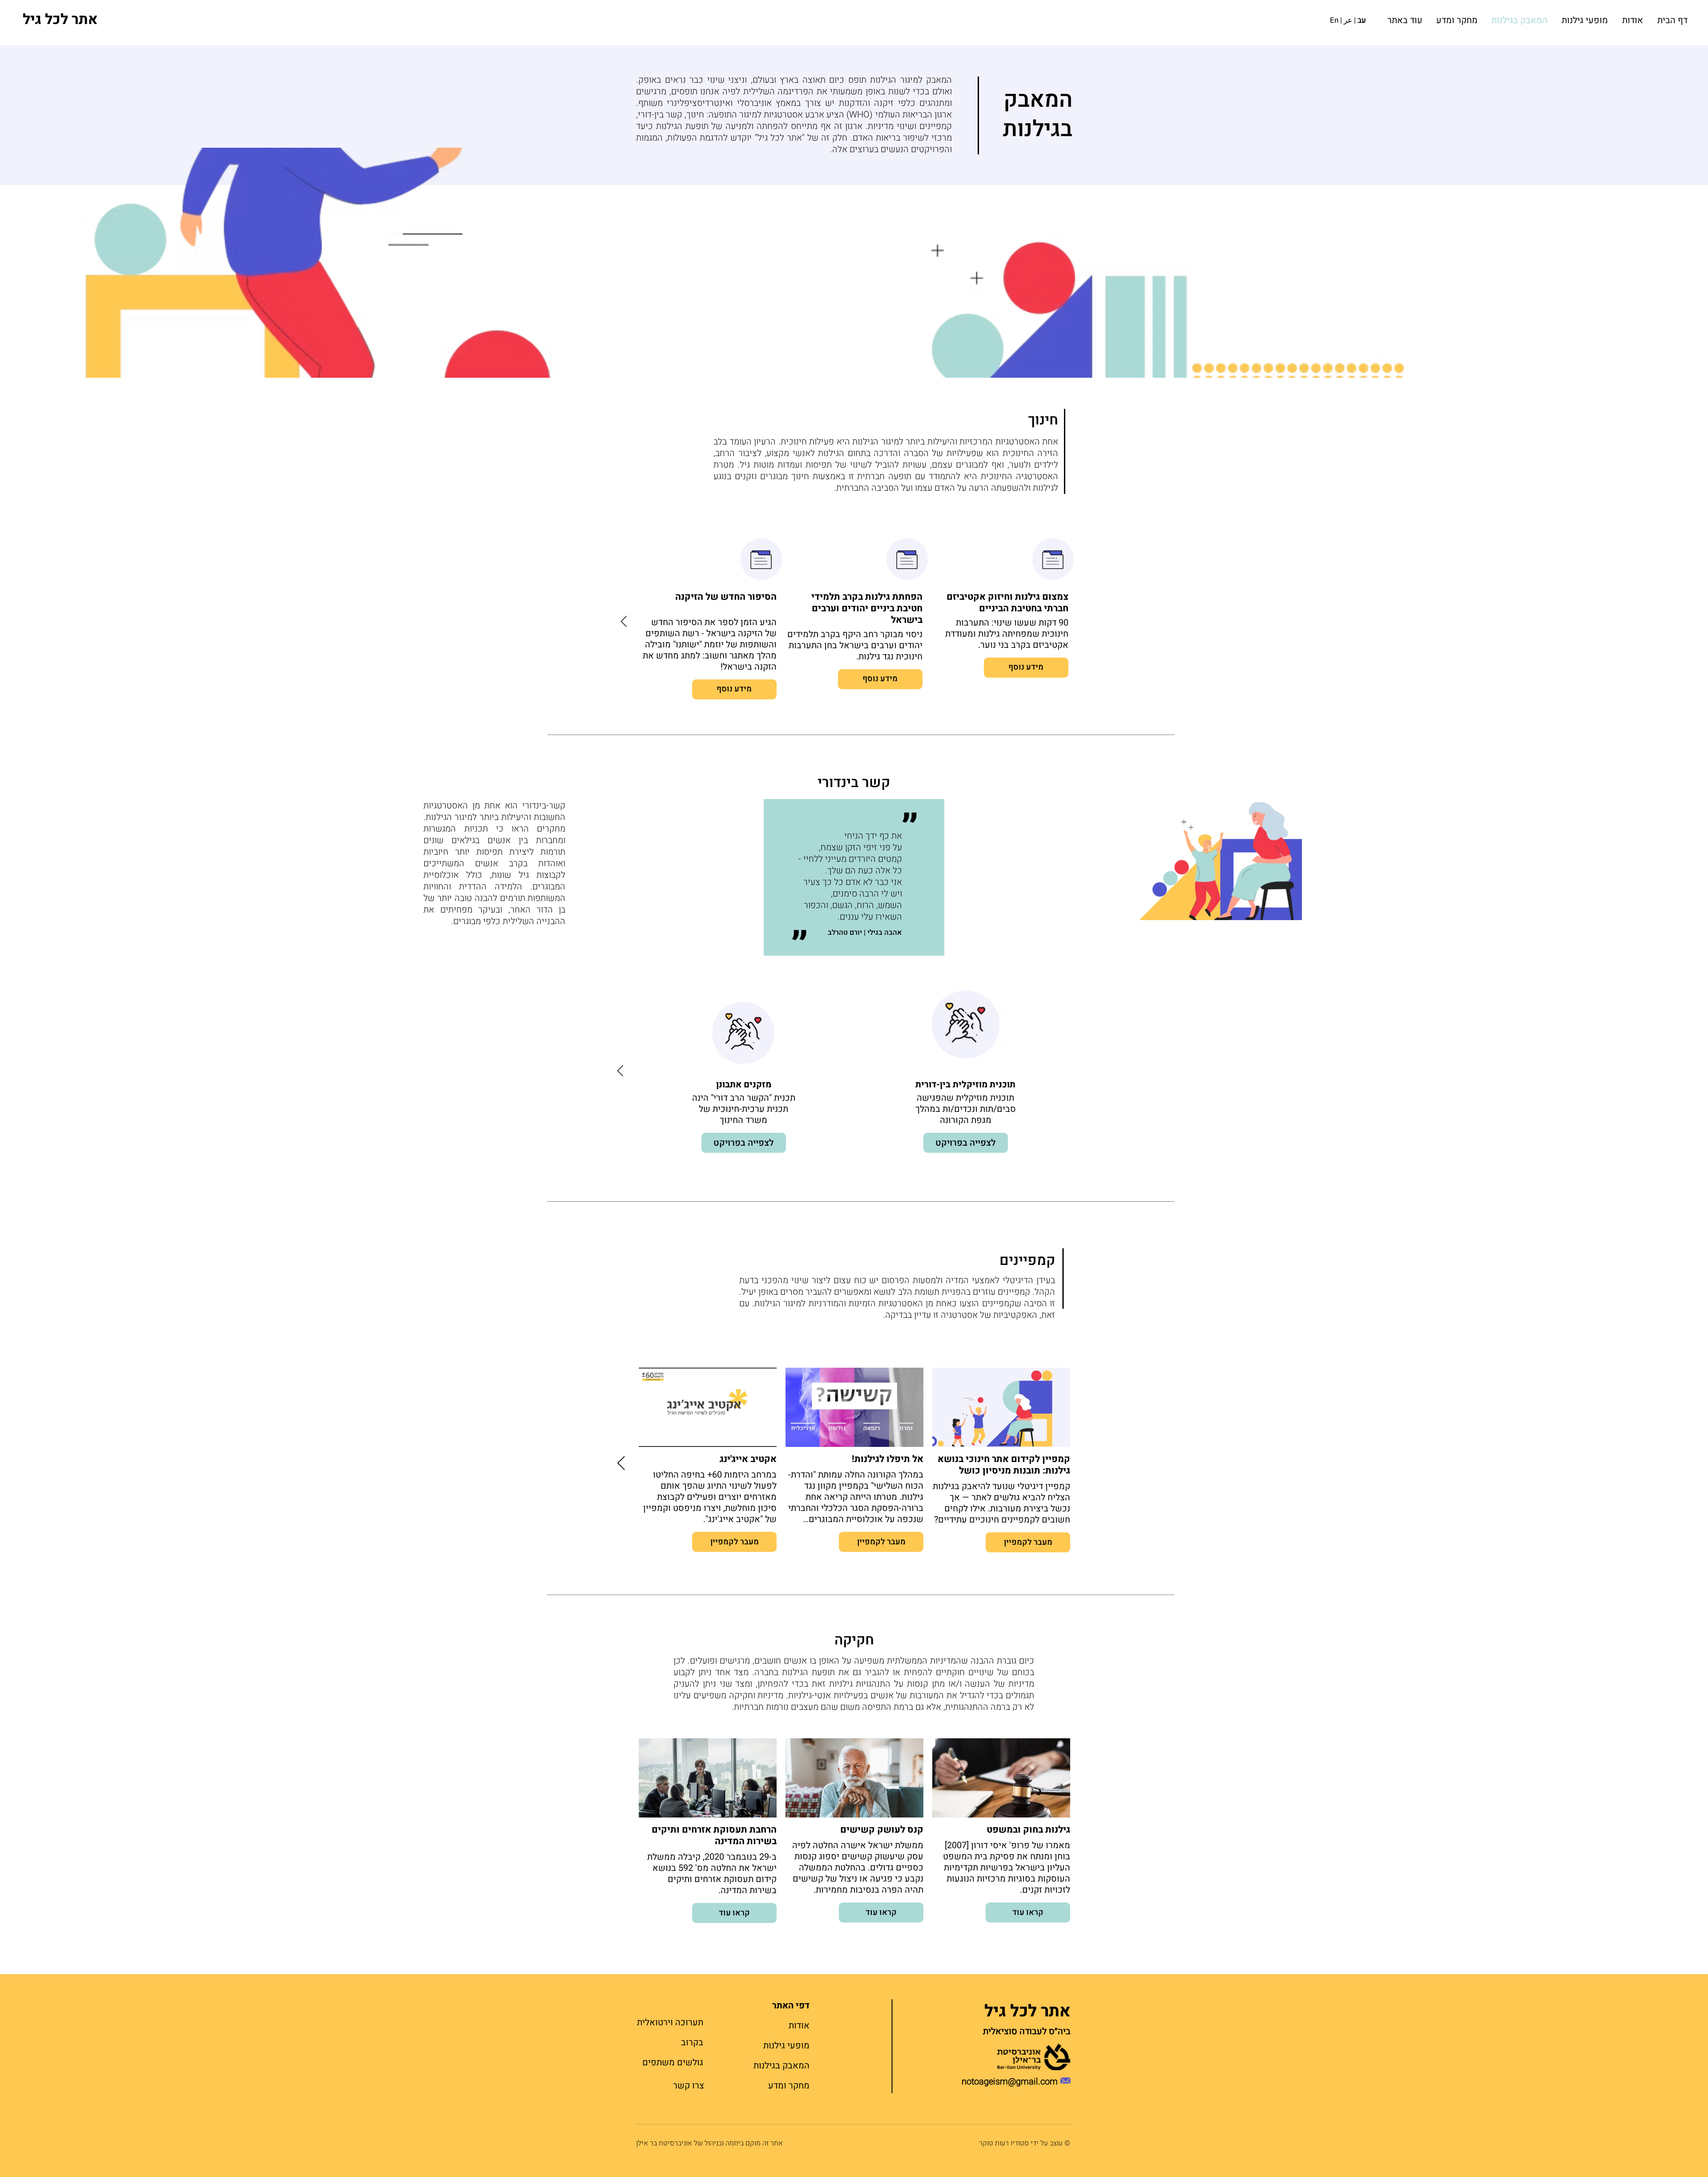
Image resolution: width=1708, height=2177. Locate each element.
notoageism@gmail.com (1010, 2082)
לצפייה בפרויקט (966, 1142)
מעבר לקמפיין (1028, 1542)
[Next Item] (624, 622)
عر (1348, 20)
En (1334, 20)
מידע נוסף (1026, 667)
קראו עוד (1028, 1912)
